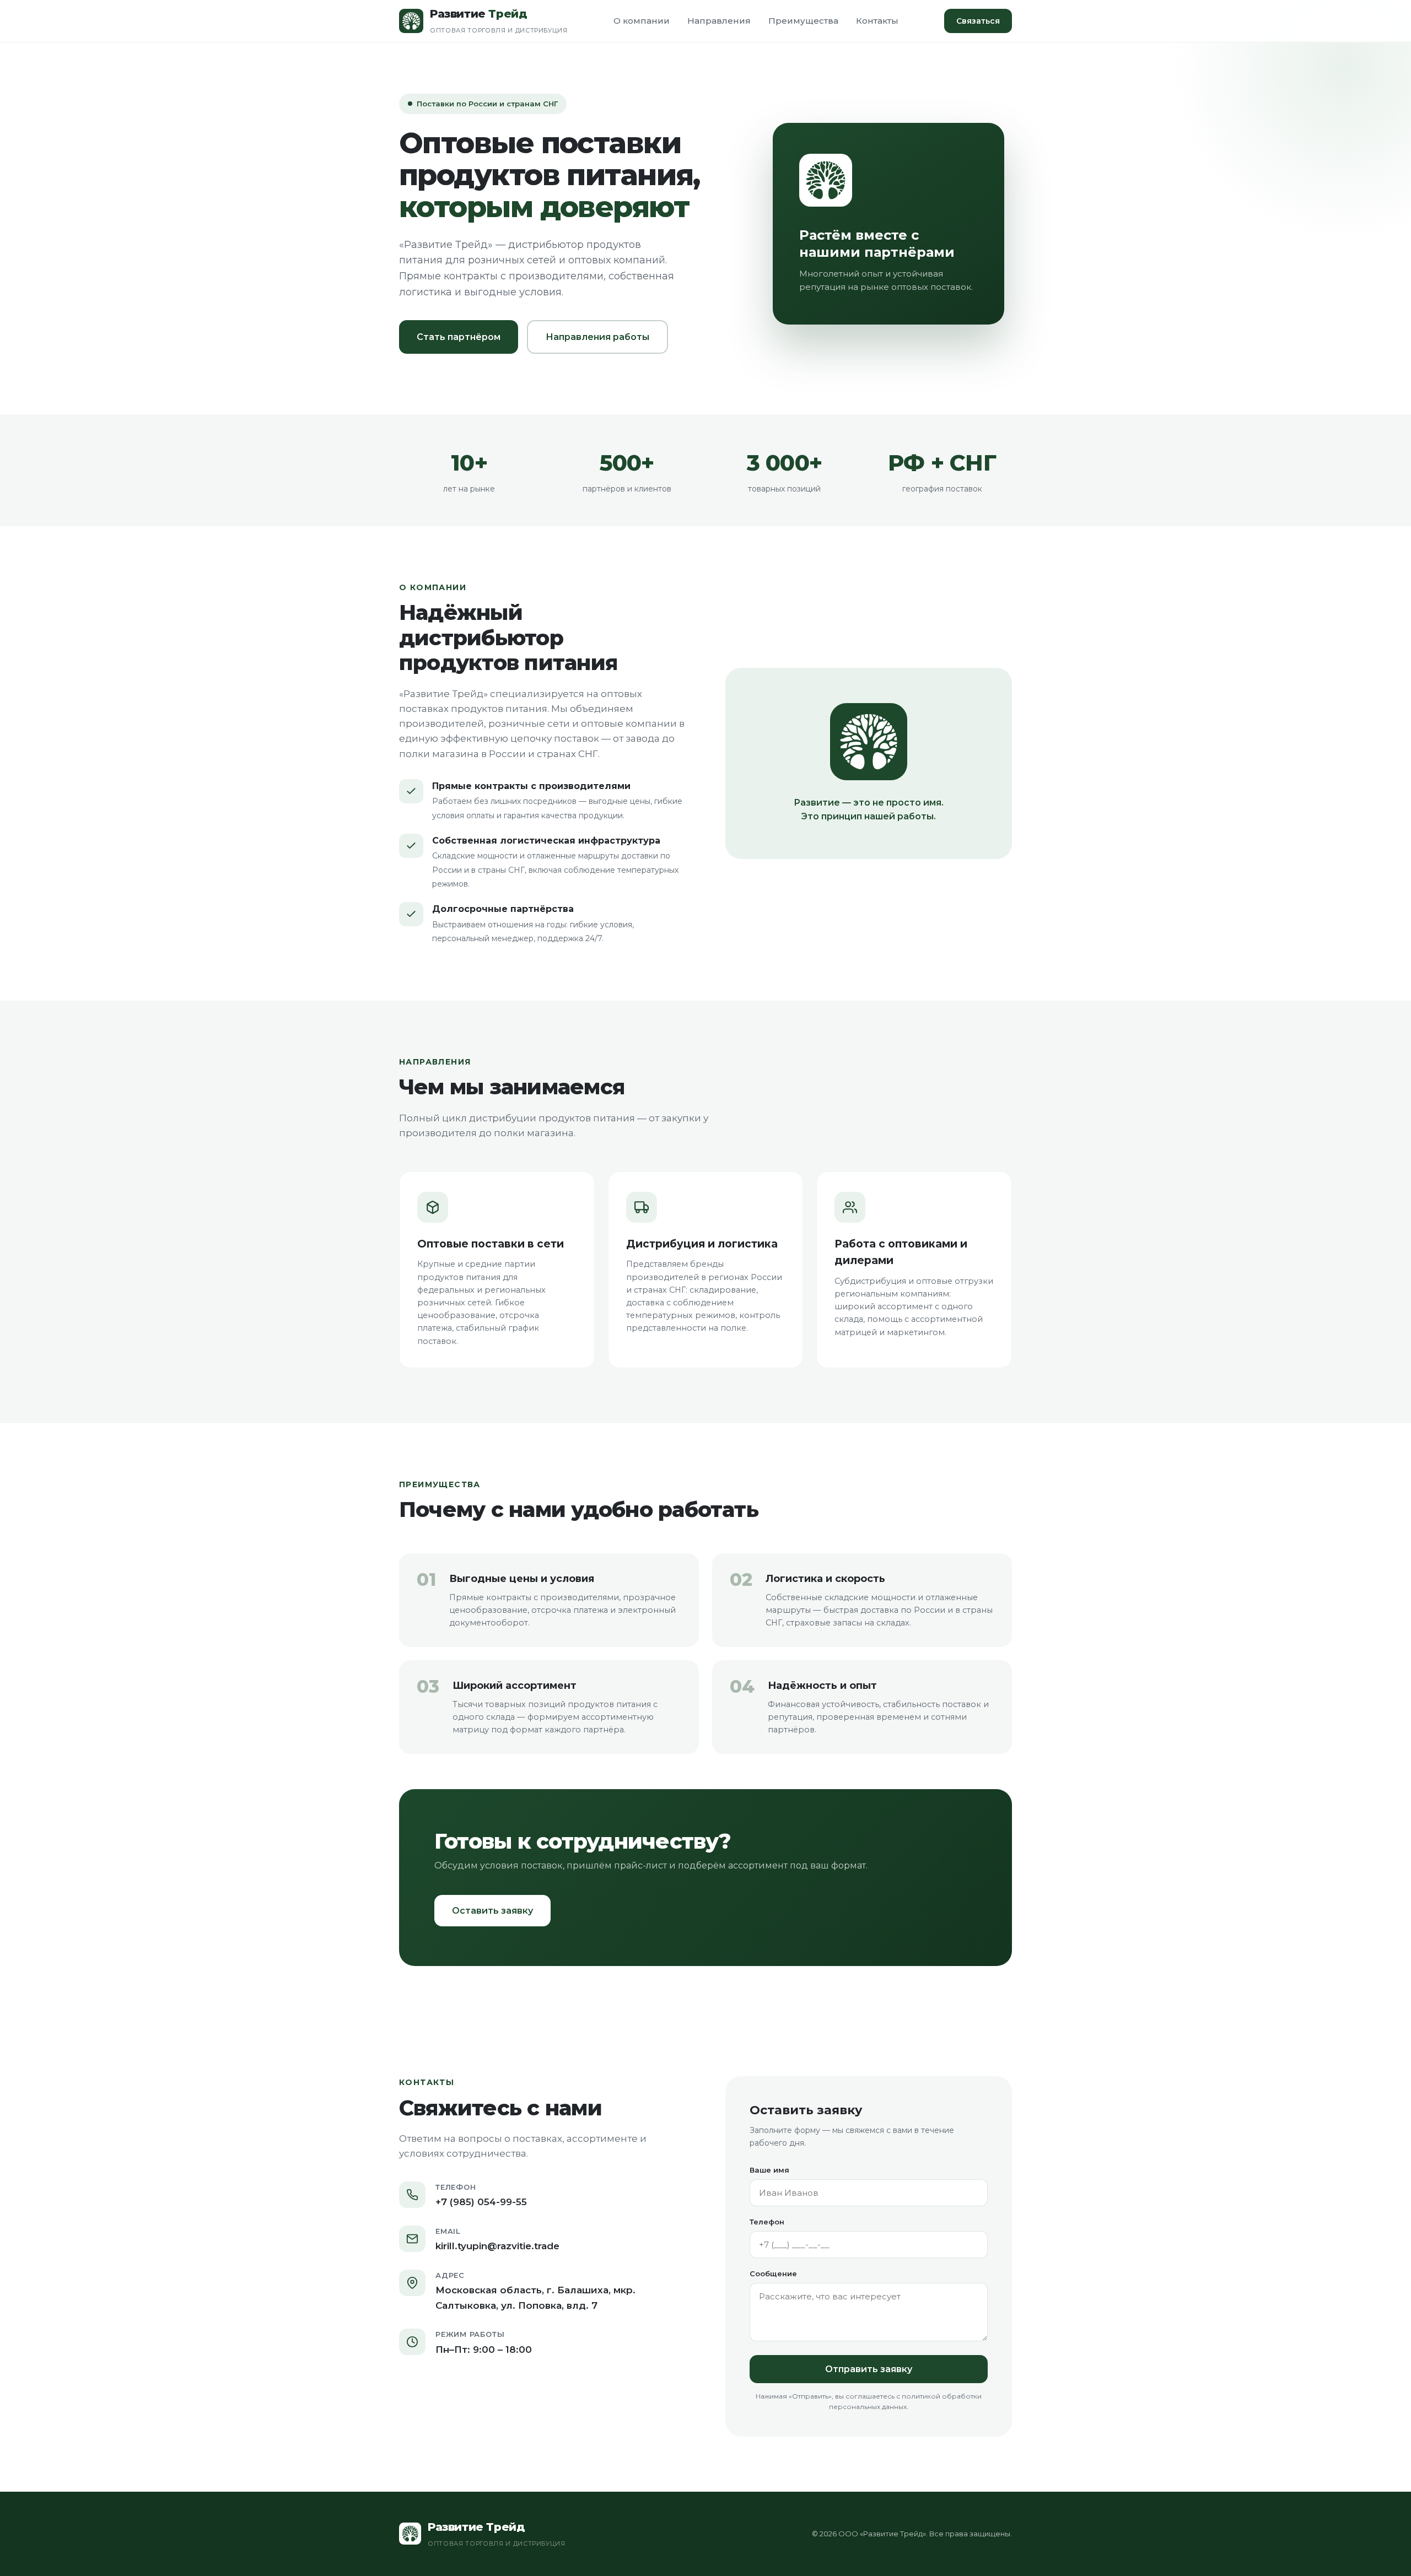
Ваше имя (769, 2170)
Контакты (877, 21)
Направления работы (597, 337)
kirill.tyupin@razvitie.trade (497, 2246)
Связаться (978, 21)
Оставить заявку (492, 1911)
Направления (719, 21)
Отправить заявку (869, 2369)
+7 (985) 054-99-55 (481, 2202)
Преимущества (803, 21)
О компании (642, 21)
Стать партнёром (459, 337)
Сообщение (773, 2273)
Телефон (767, 2222)
